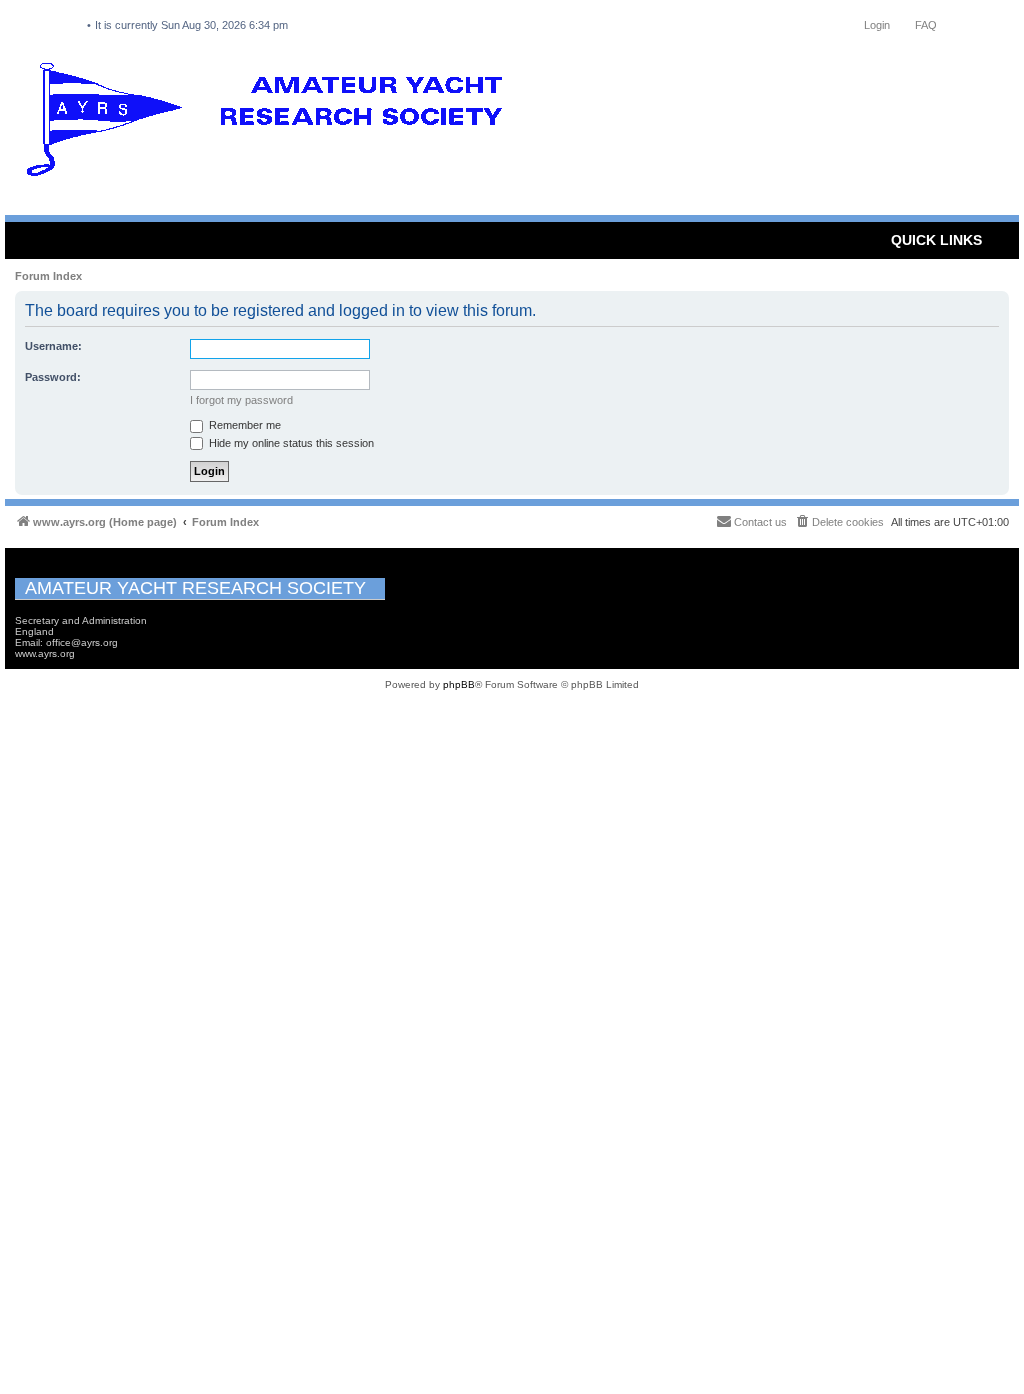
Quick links (936, 240)
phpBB (459, 684)
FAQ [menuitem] (926, 25)
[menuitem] (839, 522)
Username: (53, 346)
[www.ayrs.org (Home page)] (271, 124)
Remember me (243, 425)
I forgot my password (241, 400)
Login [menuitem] (877, 25)
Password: (53, 377)
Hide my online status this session (290, 443)
